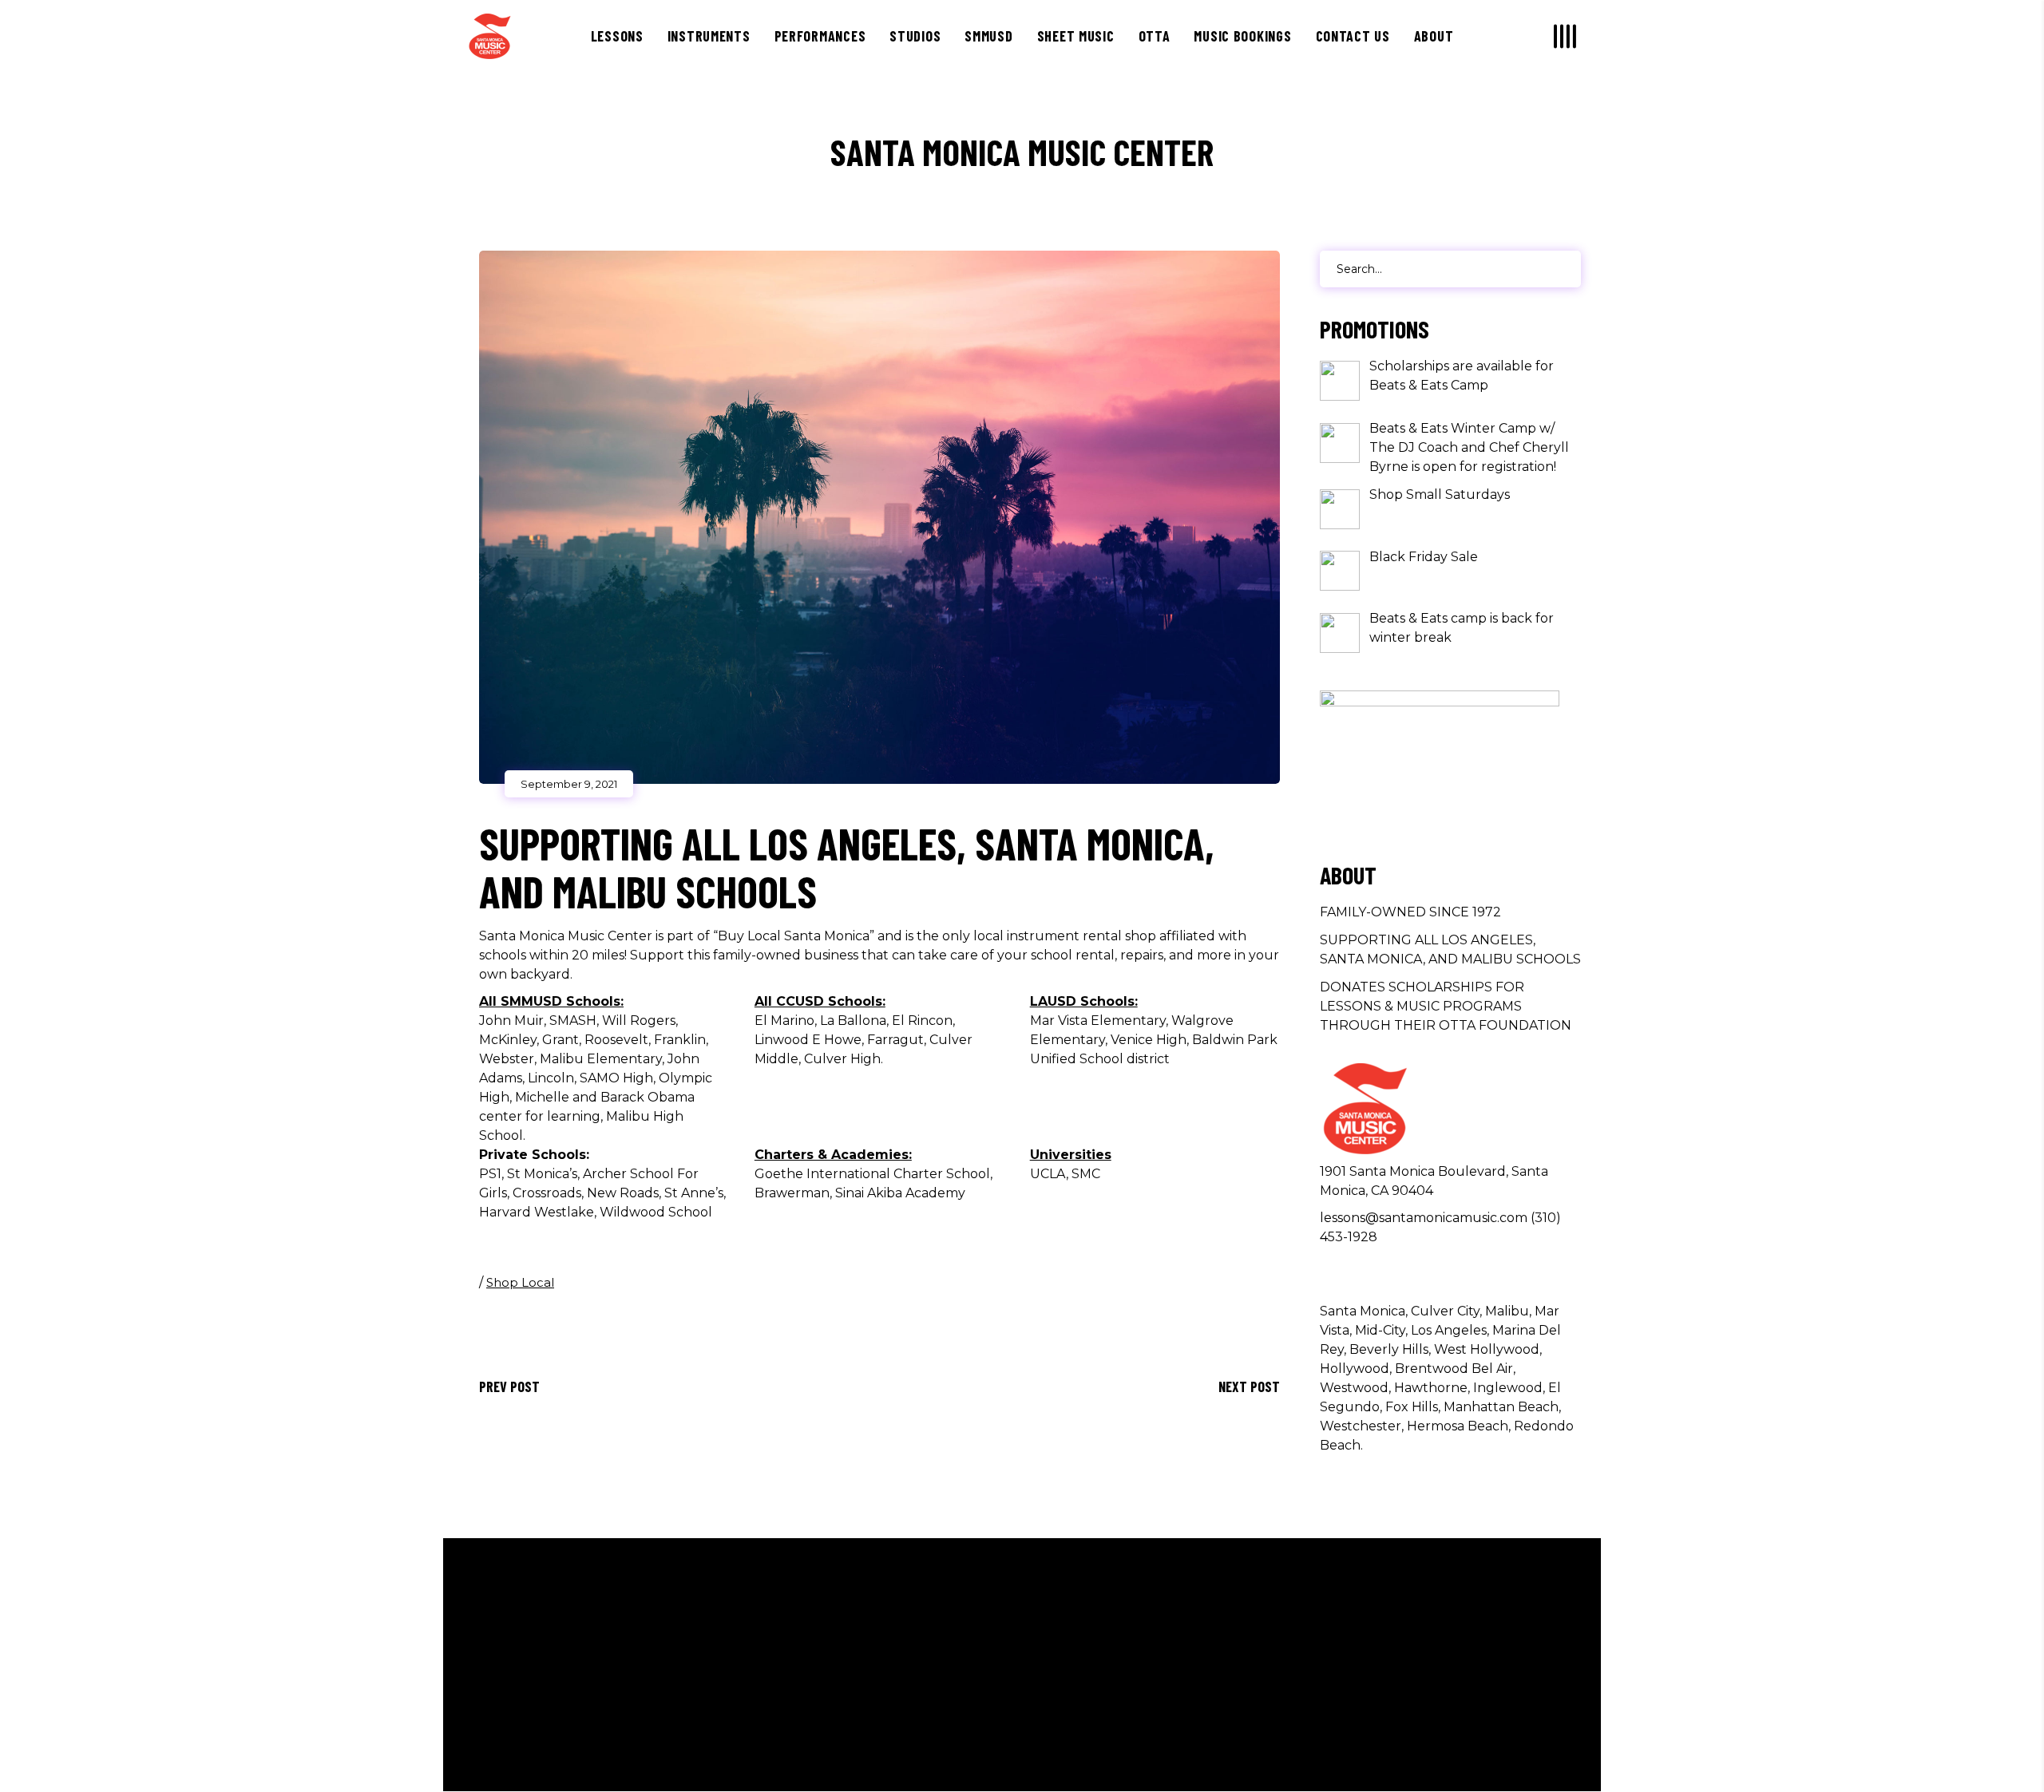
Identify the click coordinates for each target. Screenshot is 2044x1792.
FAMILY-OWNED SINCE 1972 (1410, 912)
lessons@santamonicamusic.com (1424, 1218)
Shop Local (520, 1282)
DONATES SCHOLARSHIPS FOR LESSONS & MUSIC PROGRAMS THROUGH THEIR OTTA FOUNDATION (1446, 1006)
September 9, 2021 (569, 784)
